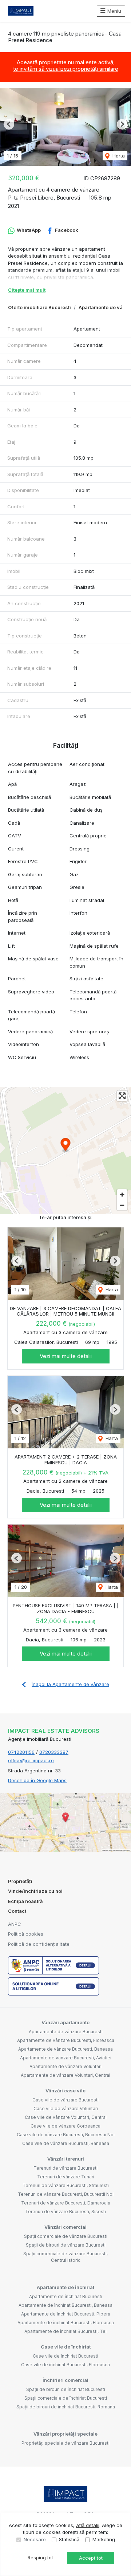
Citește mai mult (27, 290)
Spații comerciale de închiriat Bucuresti (66, 2398)
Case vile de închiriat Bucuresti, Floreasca (65, 2365)
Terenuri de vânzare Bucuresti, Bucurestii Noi (66, 2194)
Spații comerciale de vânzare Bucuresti (66, 2236)
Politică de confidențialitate (39, 1944)
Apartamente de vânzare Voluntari (65, 2066)
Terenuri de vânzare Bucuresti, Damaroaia (66, 2203)
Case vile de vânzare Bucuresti (65, 2100)
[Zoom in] (122, 1195)
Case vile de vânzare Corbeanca (65, 2126)
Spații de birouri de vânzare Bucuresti (66, 2245)
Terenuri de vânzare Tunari (66, 2177)
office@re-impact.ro (31, 1760)
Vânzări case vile (65, 2091)
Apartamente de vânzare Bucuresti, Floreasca (66, 2040)
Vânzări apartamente (65, 2022)
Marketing (104, 2539)
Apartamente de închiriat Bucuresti (66, 2296)
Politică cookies (26, 1934)
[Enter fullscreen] (122, 1096)
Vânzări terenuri (66, 2159)
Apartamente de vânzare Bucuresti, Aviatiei (66, 2058)
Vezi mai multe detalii (66, 1356)
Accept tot (91, 2558)
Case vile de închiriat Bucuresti (65, 2356)
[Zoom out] (122, 1205)
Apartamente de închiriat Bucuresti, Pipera (66, 2314)
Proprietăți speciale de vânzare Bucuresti (65, 2443)
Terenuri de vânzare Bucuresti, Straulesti (66, 2185)
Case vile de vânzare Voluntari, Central (66, 2117)
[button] (9, 124)
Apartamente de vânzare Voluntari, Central (65, 2075)
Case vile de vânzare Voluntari (66, 2109)
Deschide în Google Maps (37, 1780)
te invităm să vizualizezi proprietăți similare (66, 69)
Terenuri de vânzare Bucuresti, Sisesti (65, 2212)
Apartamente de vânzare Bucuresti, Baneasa (65, 2049)
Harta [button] (118, 156)
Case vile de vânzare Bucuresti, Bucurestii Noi (66, 2135)
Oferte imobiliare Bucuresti (39, 307)
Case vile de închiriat (66, 2347)
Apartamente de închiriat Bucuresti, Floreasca (66, 2323)
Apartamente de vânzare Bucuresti (66, 2032)
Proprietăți (20, 1881)
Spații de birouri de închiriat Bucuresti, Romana (66, 2407)
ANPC (15, 1924)
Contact (17, 1911)
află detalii (88, 2525)
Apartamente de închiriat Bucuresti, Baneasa (65, 2305)
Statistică (69, 2539)
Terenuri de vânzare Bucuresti (65, 2168)
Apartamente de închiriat (65, 2287)
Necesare (35, 2539)
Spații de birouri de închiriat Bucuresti (66, 2389)
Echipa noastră (25, 1901)
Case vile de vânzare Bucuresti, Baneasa (66, 2143)
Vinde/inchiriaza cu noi (35, 1891)
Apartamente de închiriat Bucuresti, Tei (65, 2331)
